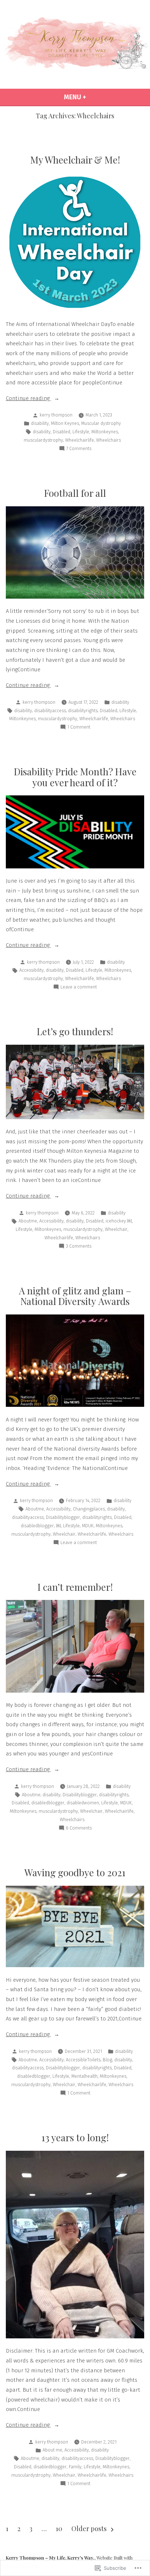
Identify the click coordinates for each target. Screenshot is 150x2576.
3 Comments (79, 1247)
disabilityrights (83, 711)
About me (52, 2450)
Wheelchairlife (80, 440)
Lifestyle (81, 432)
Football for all (75, 493)
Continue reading (28, 399)
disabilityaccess (50, 711)
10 (59, 2529)
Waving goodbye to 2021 (75, 1872)
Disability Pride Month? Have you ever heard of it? (75, 777)
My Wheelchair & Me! (75, 160)
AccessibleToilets (83, 2060)
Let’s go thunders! (75, 1031)
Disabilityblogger (63, 1517)
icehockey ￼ (119, 1221)
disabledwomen (83, 1803)
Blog (107, 2060)
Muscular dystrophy (101, 423)
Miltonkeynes (105, 432)
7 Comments (79, 449)
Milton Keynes (65, 423)
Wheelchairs (108, 440)
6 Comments (79, 1828)
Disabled (62, 432)
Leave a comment (79, 987)
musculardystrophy (43, 440)
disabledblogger (37, 1526)
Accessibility (31, 970)
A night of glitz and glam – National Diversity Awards (75, 1296)
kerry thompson (56, 415)
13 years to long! (75, 2137)
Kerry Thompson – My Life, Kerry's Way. (50, 2558)
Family (75, 2467)
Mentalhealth (84, 2076)
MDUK (88, 1526)
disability (40, 423)
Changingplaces (89, 1509)
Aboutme (28, 1221)
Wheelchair (116, 1229)
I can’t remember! (75, 1587)
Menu (92, 97)
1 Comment (79, 728)
